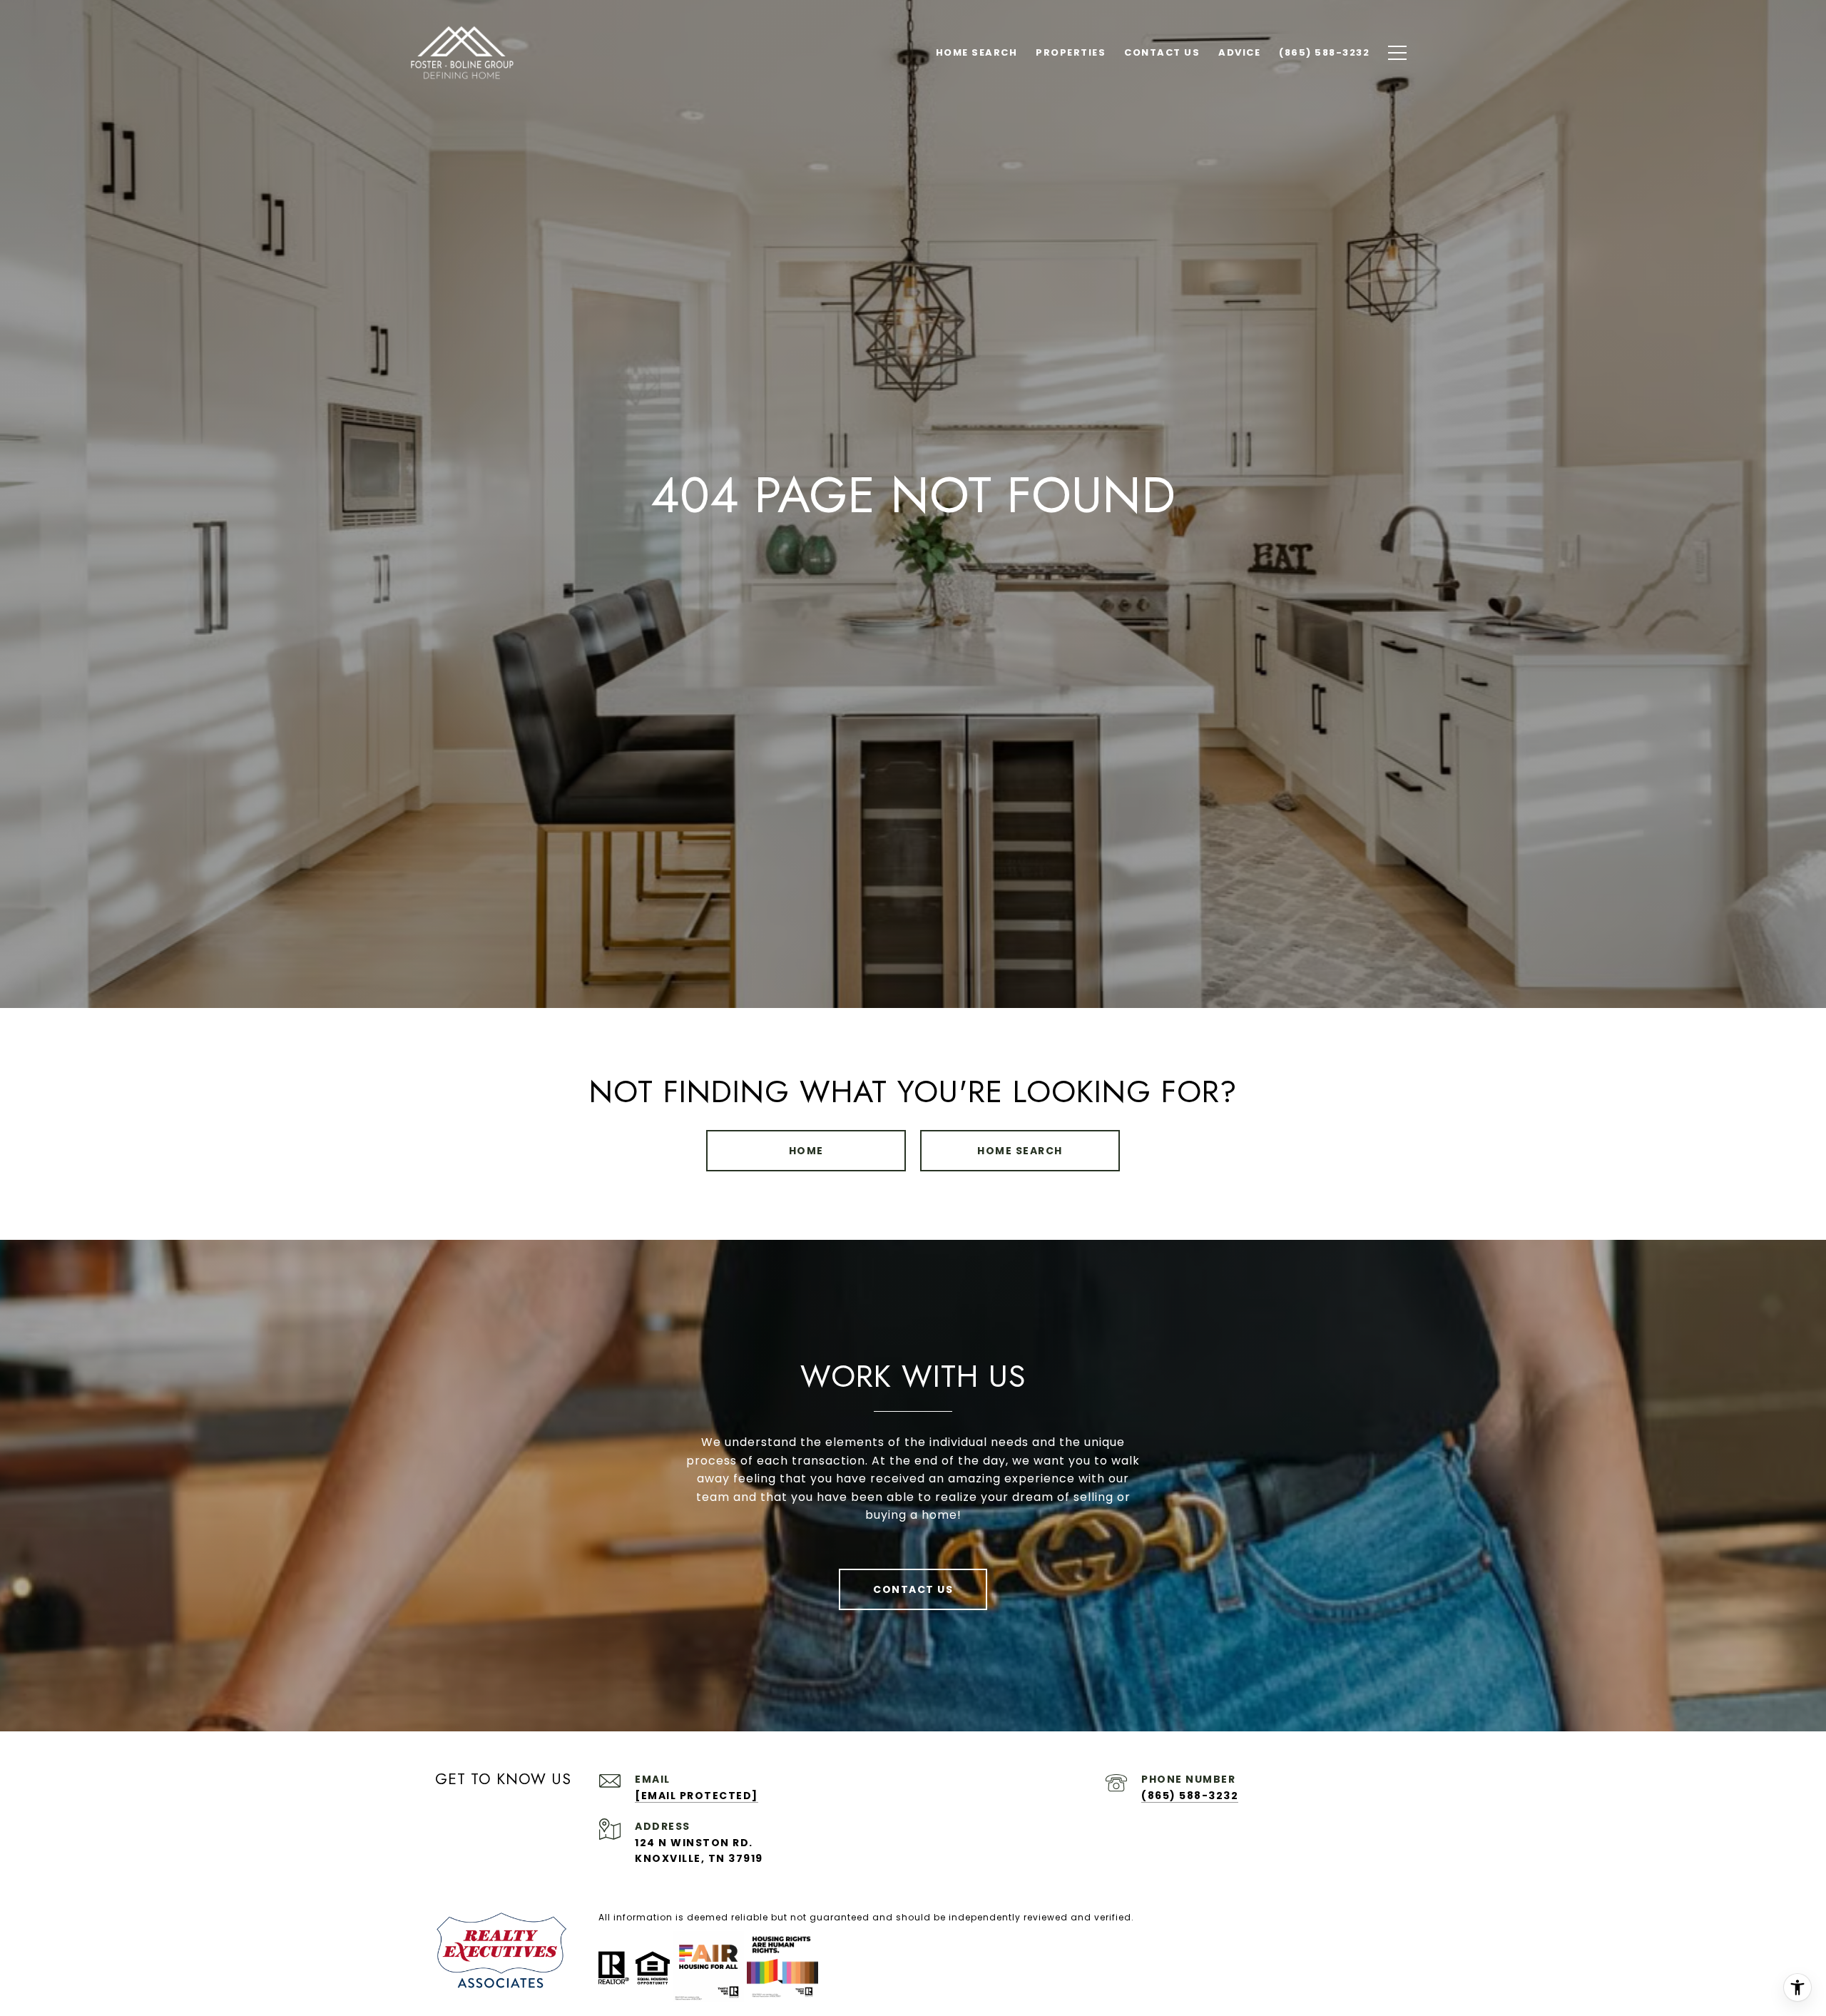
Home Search (1020, 1151)
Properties (1071, 52)
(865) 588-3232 (1190, 1796)
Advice (1239, 52)
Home (806, 1151)
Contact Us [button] (913, 1589)
